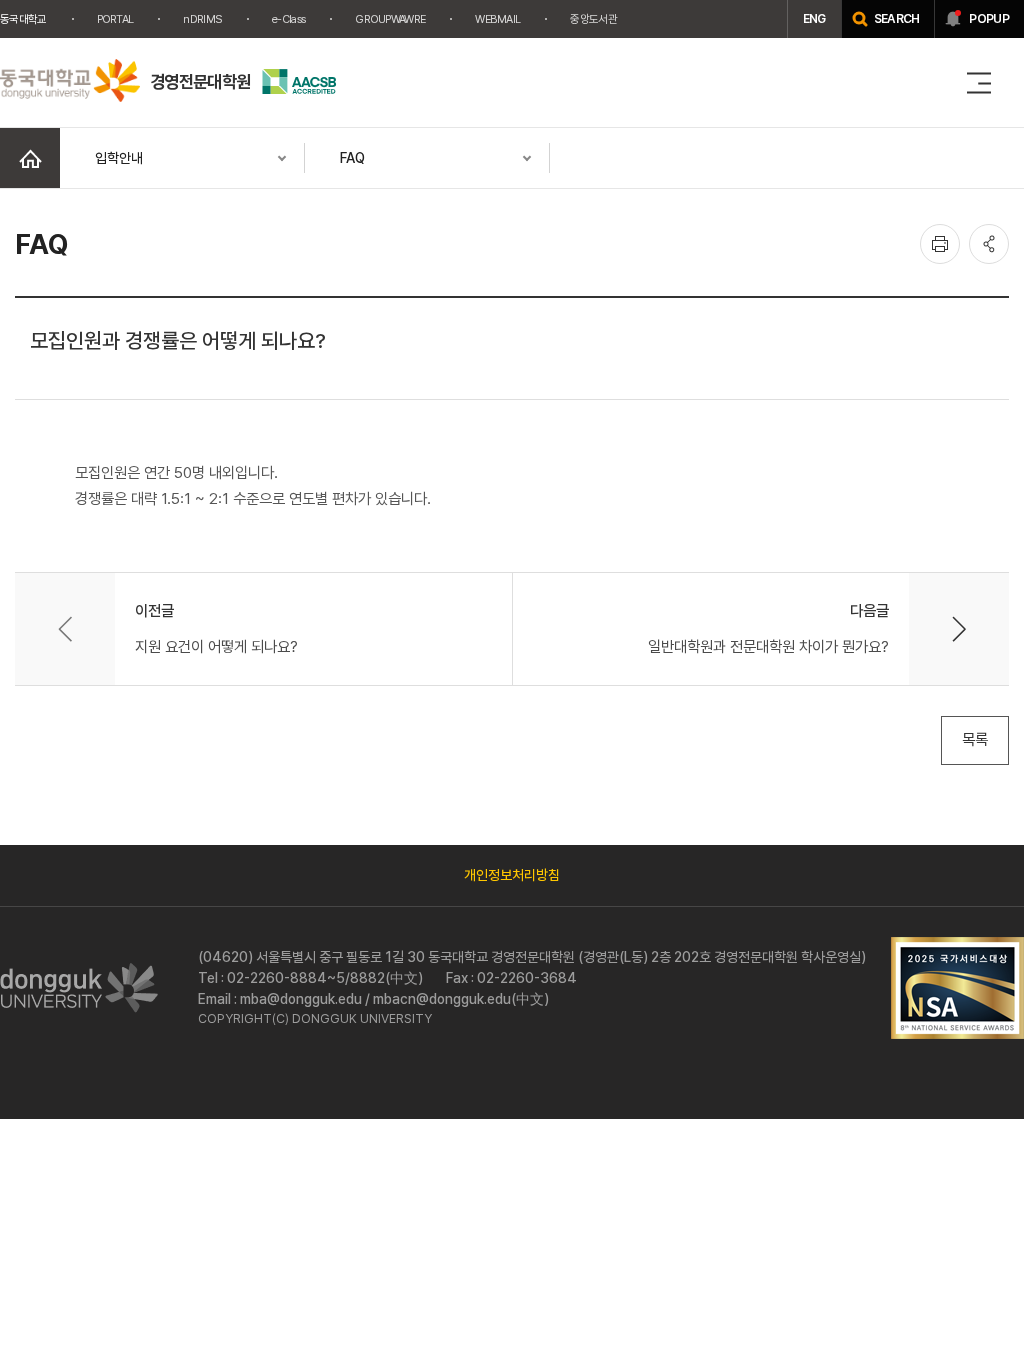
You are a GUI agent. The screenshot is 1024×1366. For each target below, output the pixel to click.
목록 (975, 739)
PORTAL (115, 19)
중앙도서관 (593, 19)
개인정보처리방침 (512, 875)
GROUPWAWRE (390, 19)
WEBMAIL (497, 19)
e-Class (288, 19)
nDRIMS (202, 19)
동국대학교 (23, 19)
